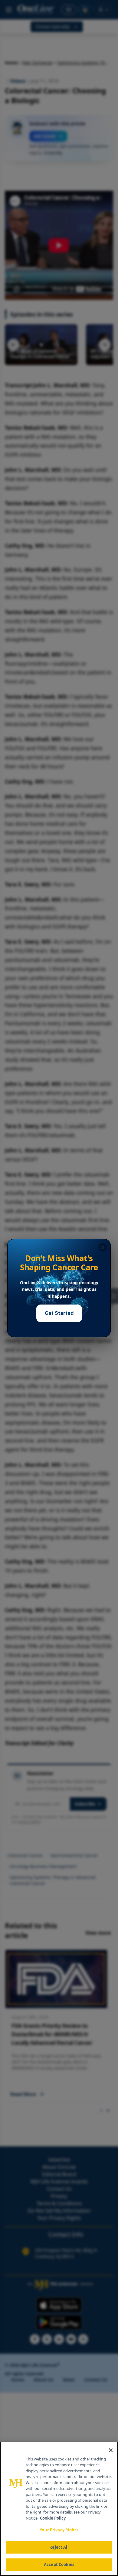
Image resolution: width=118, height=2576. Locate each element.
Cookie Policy (53, 2518)
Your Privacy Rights (59, 2530)
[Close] (111, 2450)
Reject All (59, 2547)
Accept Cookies (59, 2564)
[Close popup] (103, 1247)
